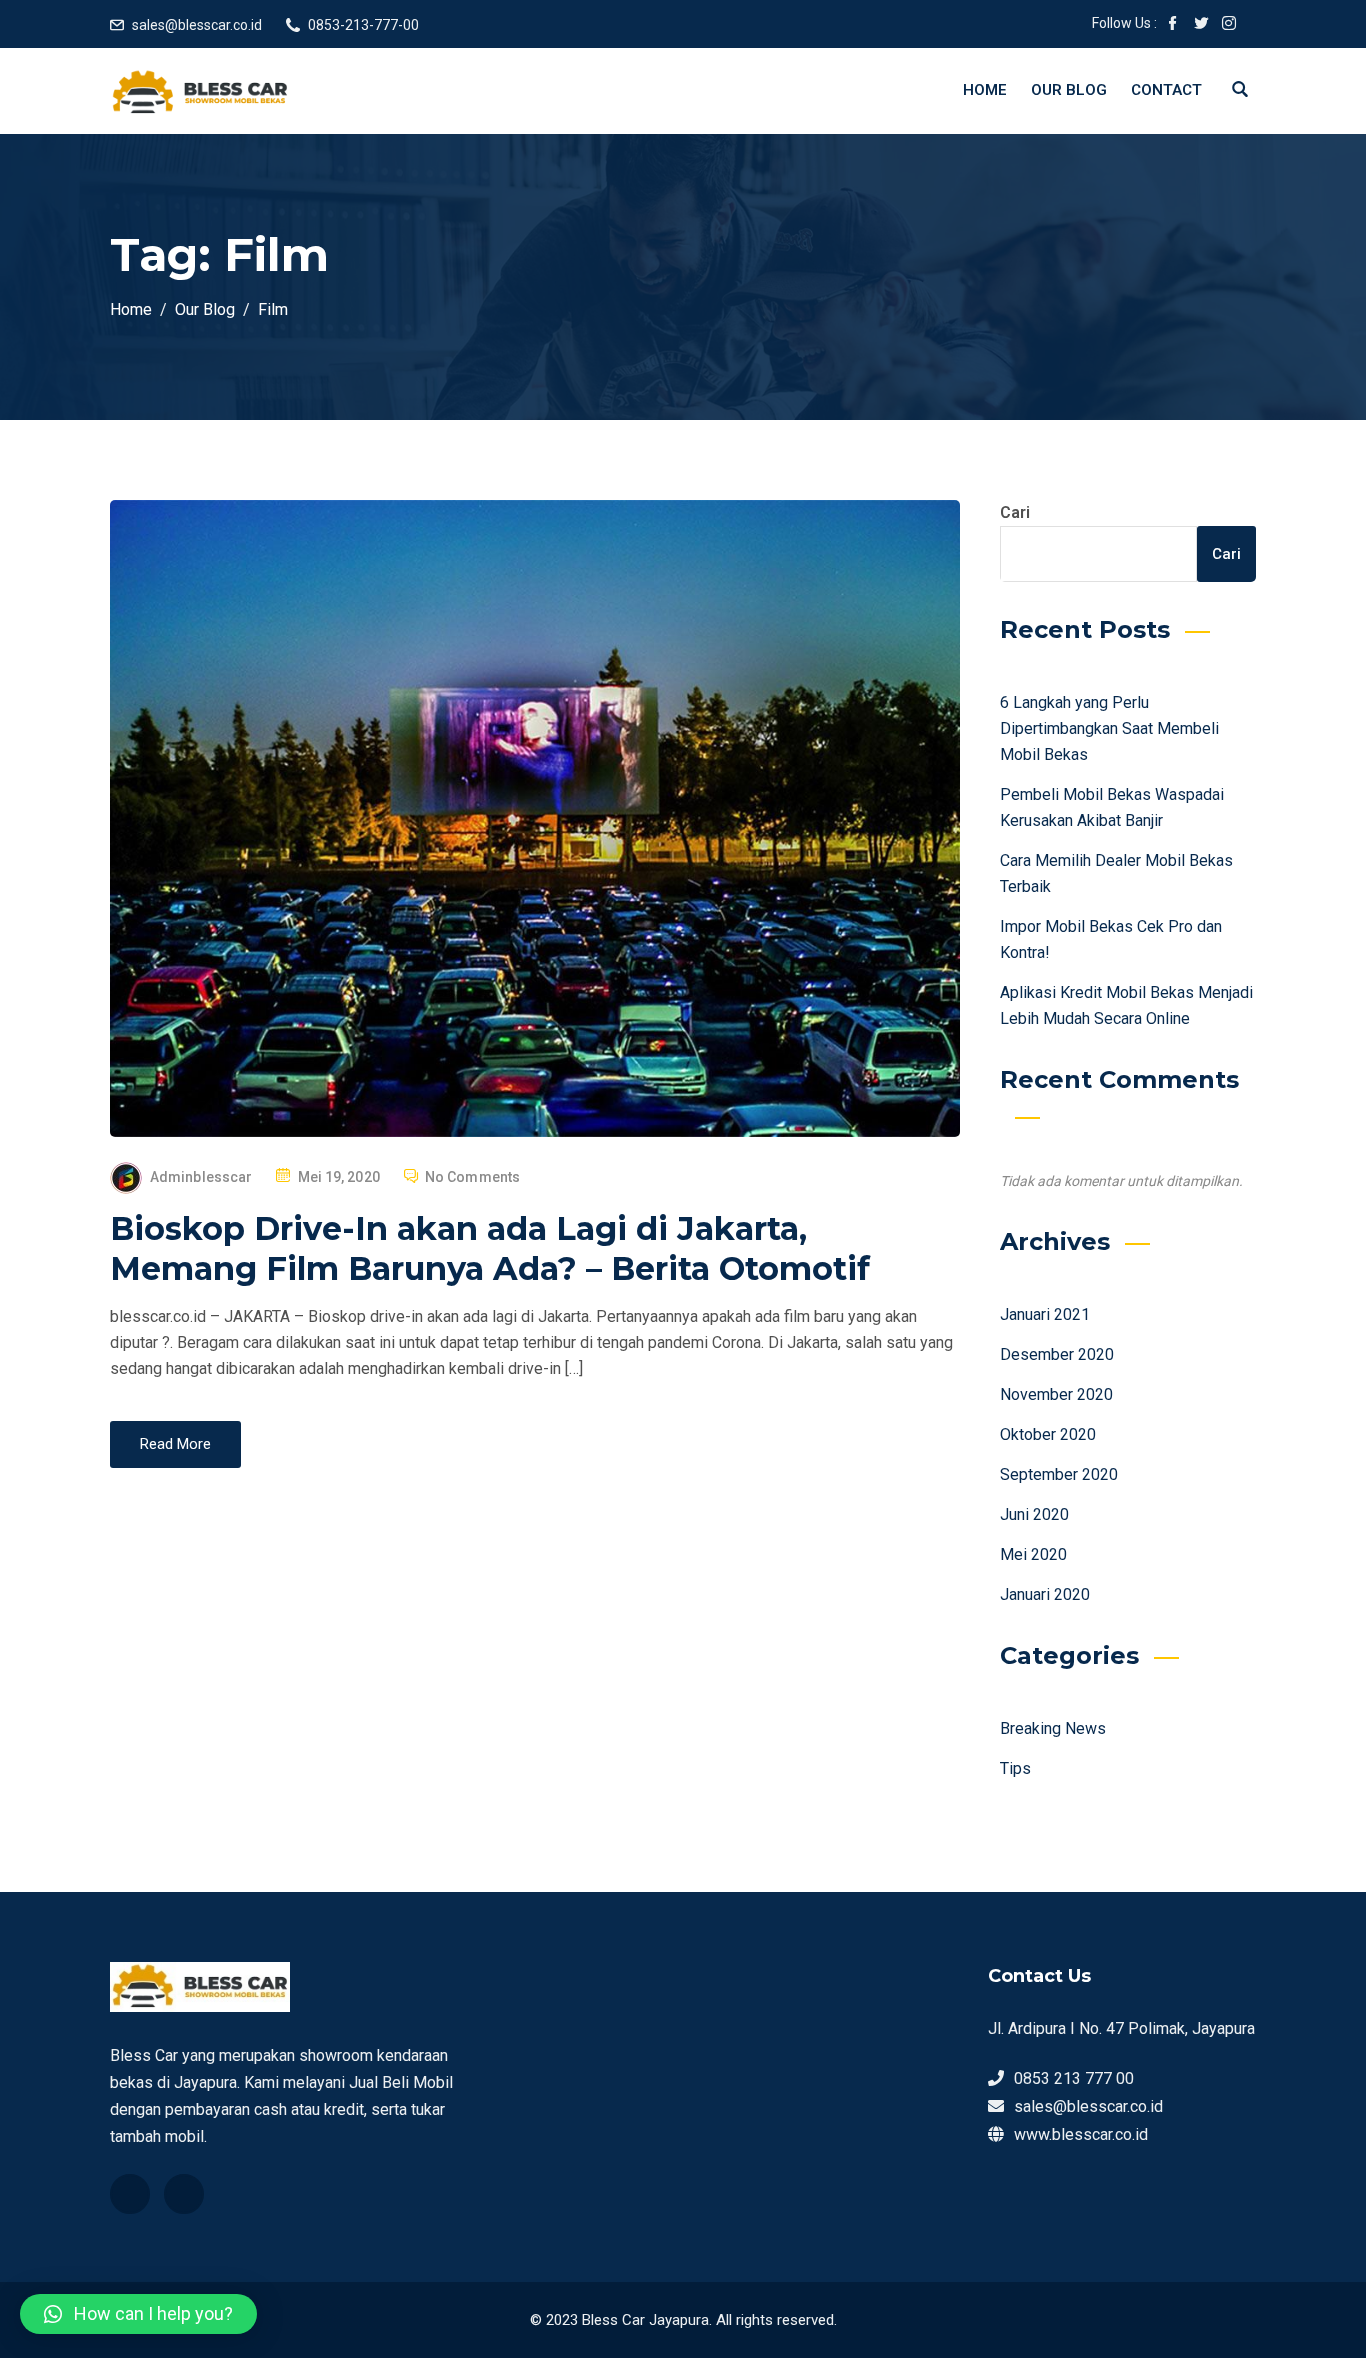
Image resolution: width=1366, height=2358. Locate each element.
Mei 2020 (1033, 1554)
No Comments (472, 1177)
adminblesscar (201, 1177)
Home (985, 90)
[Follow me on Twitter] (1201, 25)
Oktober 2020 (1048, 1434)
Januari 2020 (1045, 1594)
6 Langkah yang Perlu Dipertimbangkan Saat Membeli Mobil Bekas (1109, 728)
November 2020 (1056, 1394)
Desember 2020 (1057, 1354)
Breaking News (1053, 1728)
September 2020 (1059, 1474)
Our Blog (1069, 90)
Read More (175, 1444)
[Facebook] (130, 2194)
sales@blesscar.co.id (197, 25)
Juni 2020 (1034, 1514)
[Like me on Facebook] (1173, 25)
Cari (1015, 512)
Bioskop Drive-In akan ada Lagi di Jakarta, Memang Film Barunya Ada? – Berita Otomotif (490, 1248)
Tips (1015, 1768)
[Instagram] (184, 2194)
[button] (138, 2314)
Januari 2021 (1045, 1314)
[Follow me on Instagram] (1229, 25)
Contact (1166, 90)
